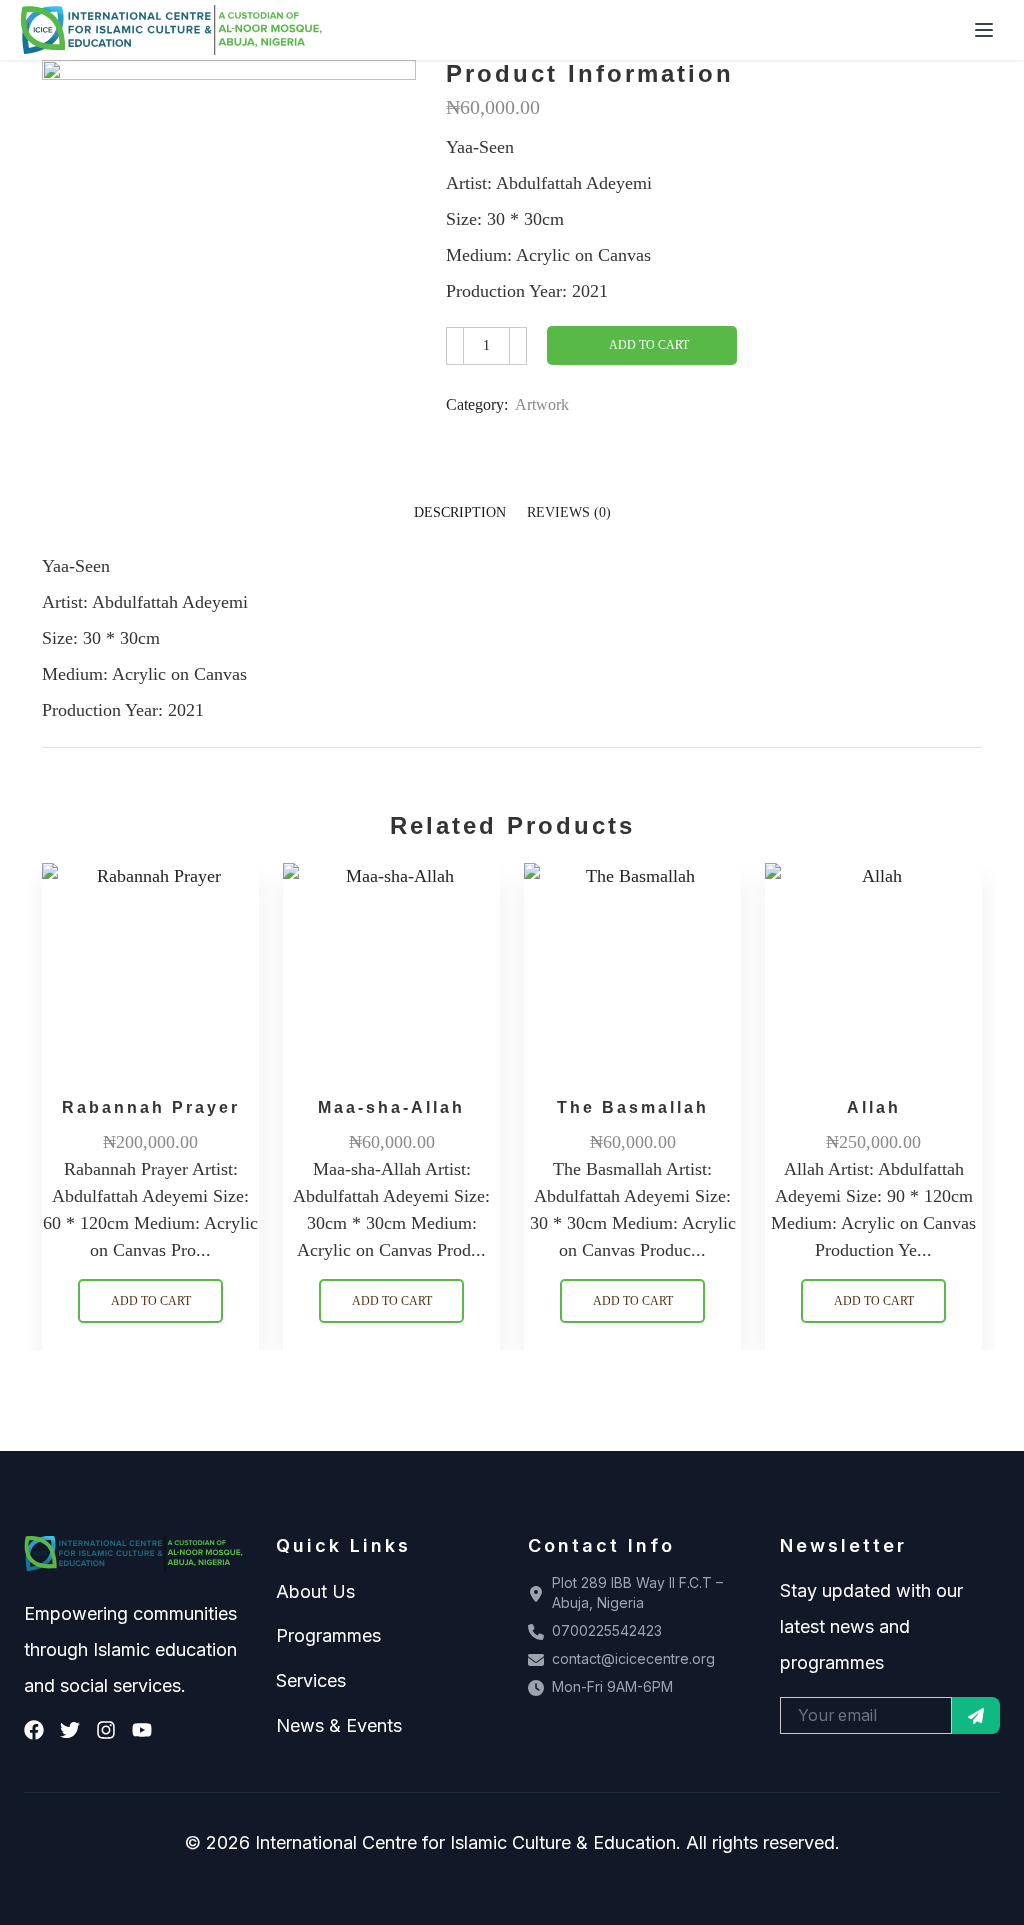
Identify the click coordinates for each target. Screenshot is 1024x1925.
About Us (315, 1591)
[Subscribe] (976, 1715)
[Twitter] (70, 1730)
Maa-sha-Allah (391, 1107)
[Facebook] (34, 1730)
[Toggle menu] (984, 30)
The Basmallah (633, 1107)
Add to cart (649, 345)
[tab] (460, 512)
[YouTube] (142, 1730)
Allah (874, 1107)
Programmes (328, 1635)
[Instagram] (106, 1730)
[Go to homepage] (172, 30)
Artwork (542, 404)
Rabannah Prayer (151, 1107)
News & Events (339, 1725)
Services (311, 1680)
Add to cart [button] (151, 1301)
